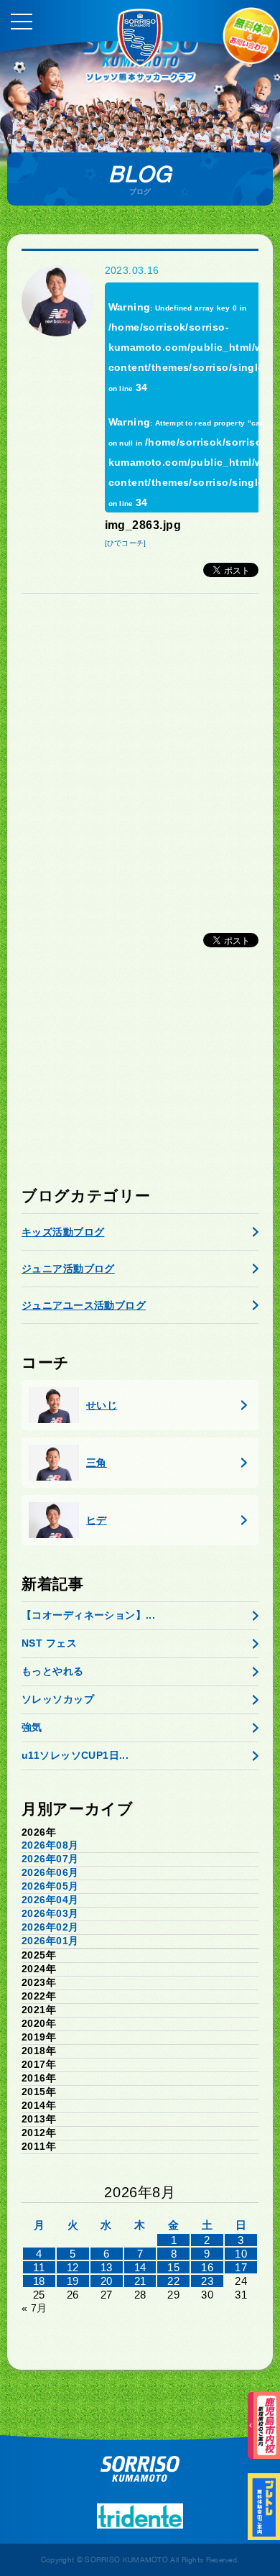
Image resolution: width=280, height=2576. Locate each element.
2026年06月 (50, 1872)
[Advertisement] (140, 755)
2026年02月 (50, 1927)
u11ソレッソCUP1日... (75, 1755)
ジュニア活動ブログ (68, 1269)
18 (39, 2281)
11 (39, 2267)
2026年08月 (50, 1845)
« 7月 (34, 2308)
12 (73, 2267)
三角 (97, 1463)
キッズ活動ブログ (63, 1232)
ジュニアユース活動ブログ (84, 1305)
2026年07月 (50, 1859)
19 (73, 2281)
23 (207, 2281)
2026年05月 (50, 1886)
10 (241, 2254)
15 (173, 2267)
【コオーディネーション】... (88, 1615)
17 (241, 2267)
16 (207, 2267)
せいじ (102, 1405)
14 (140, 2267)
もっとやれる (53, 1671)
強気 (32, 1727)
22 (173, 2281)
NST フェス (49, 1643)
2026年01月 (50, 1941)
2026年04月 (50, 1900)
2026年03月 (50, 1913)
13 (107, 2267)
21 (140, 2281)
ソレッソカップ (58, 1699)
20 (107, 2281)
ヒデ (97, 1520)
